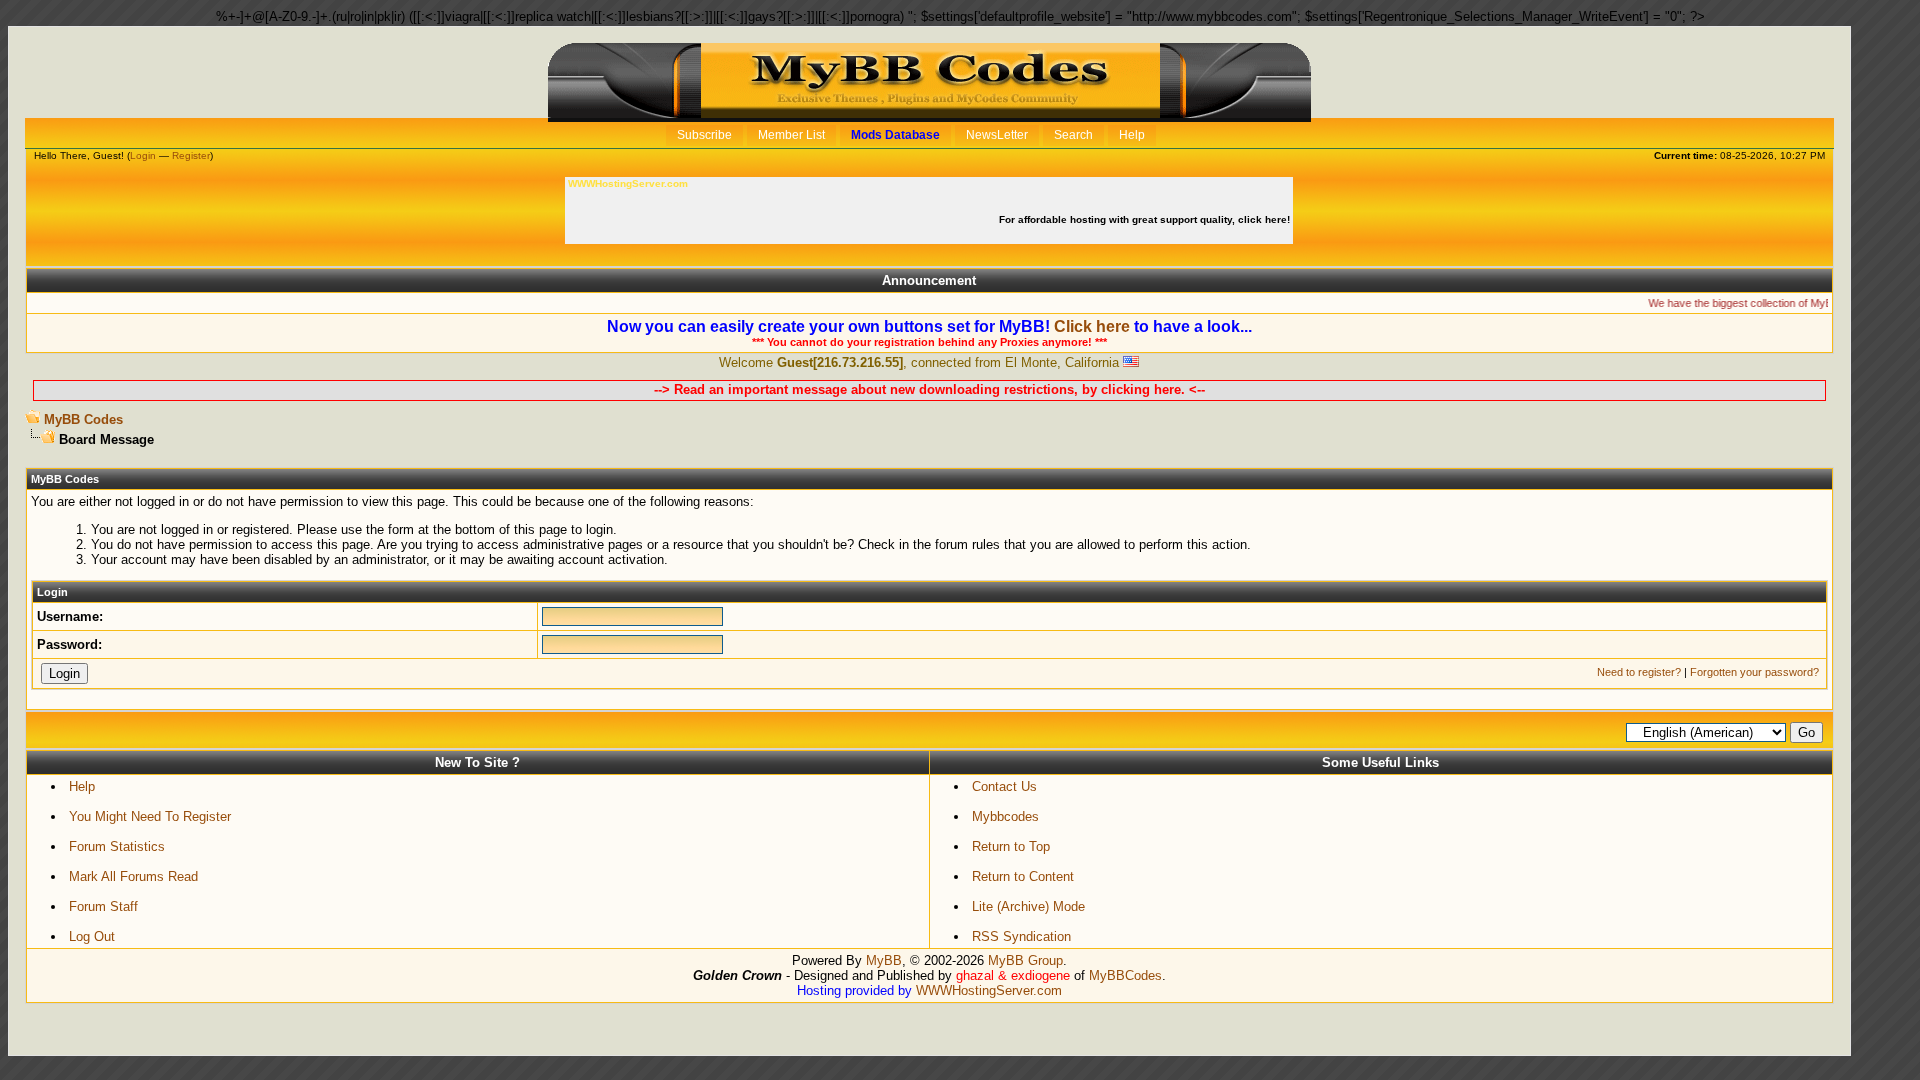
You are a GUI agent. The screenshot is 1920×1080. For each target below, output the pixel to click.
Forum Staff (103, 906)
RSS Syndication (1021, 936)
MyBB (884, 960)
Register (191, 155)
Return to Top (1011, 846)
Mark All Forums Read (133, 876)
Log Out (92, 936)
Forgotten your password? (1754, 672)
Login (143, 155)
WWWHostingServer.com (989, 990)
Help (82, 786)
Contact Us (1004, 786)
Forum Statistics (117, 846)
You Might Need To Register (150, 816)
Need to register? (1639, 672)
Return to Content (1023, 876)
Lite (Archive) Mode (1028, 906)
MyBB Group (1025, 960)
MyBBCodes (1125, 975)
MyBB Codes (83, 419)
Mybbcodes (1005, 816)
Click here (1092, 326)
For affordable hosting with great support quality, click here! (1146, 219)
